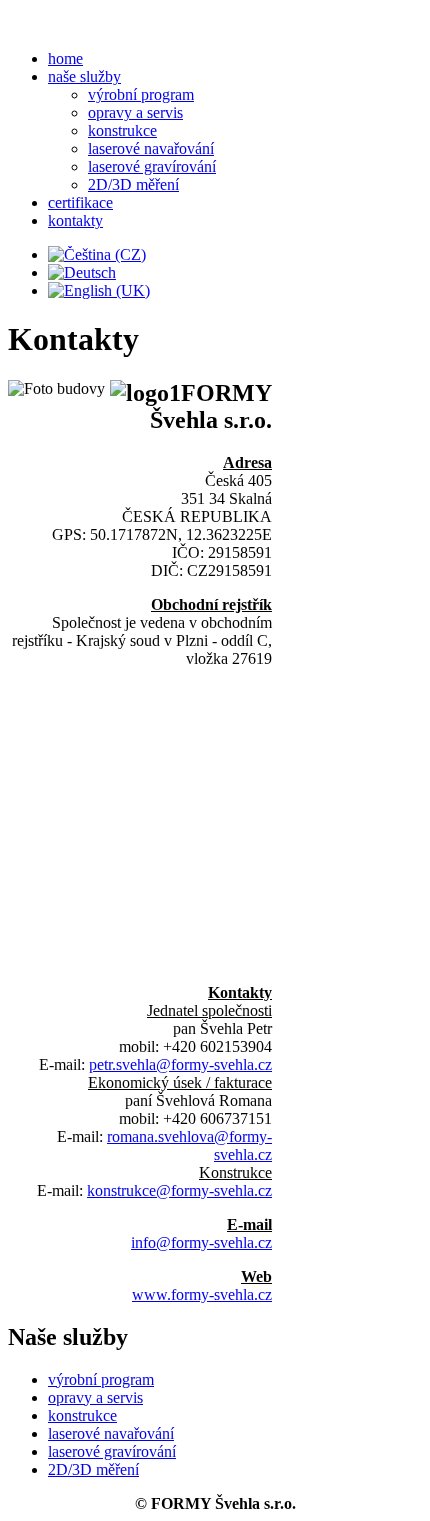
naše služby (84, 76)
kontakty (75, 220)
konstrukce (122, 130)
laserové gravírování (152, 166)
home (65, 58)
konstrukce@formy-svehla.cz (179, 1190)
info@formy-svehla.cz (201, 1242)
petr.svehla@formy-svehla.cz (180, 1064)
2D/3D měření (133, 184)
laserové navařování (151, 148)
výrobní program (141, 94)
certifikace (80, 202)
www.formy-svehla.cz (202, 1294)
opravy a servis (135, 112)
